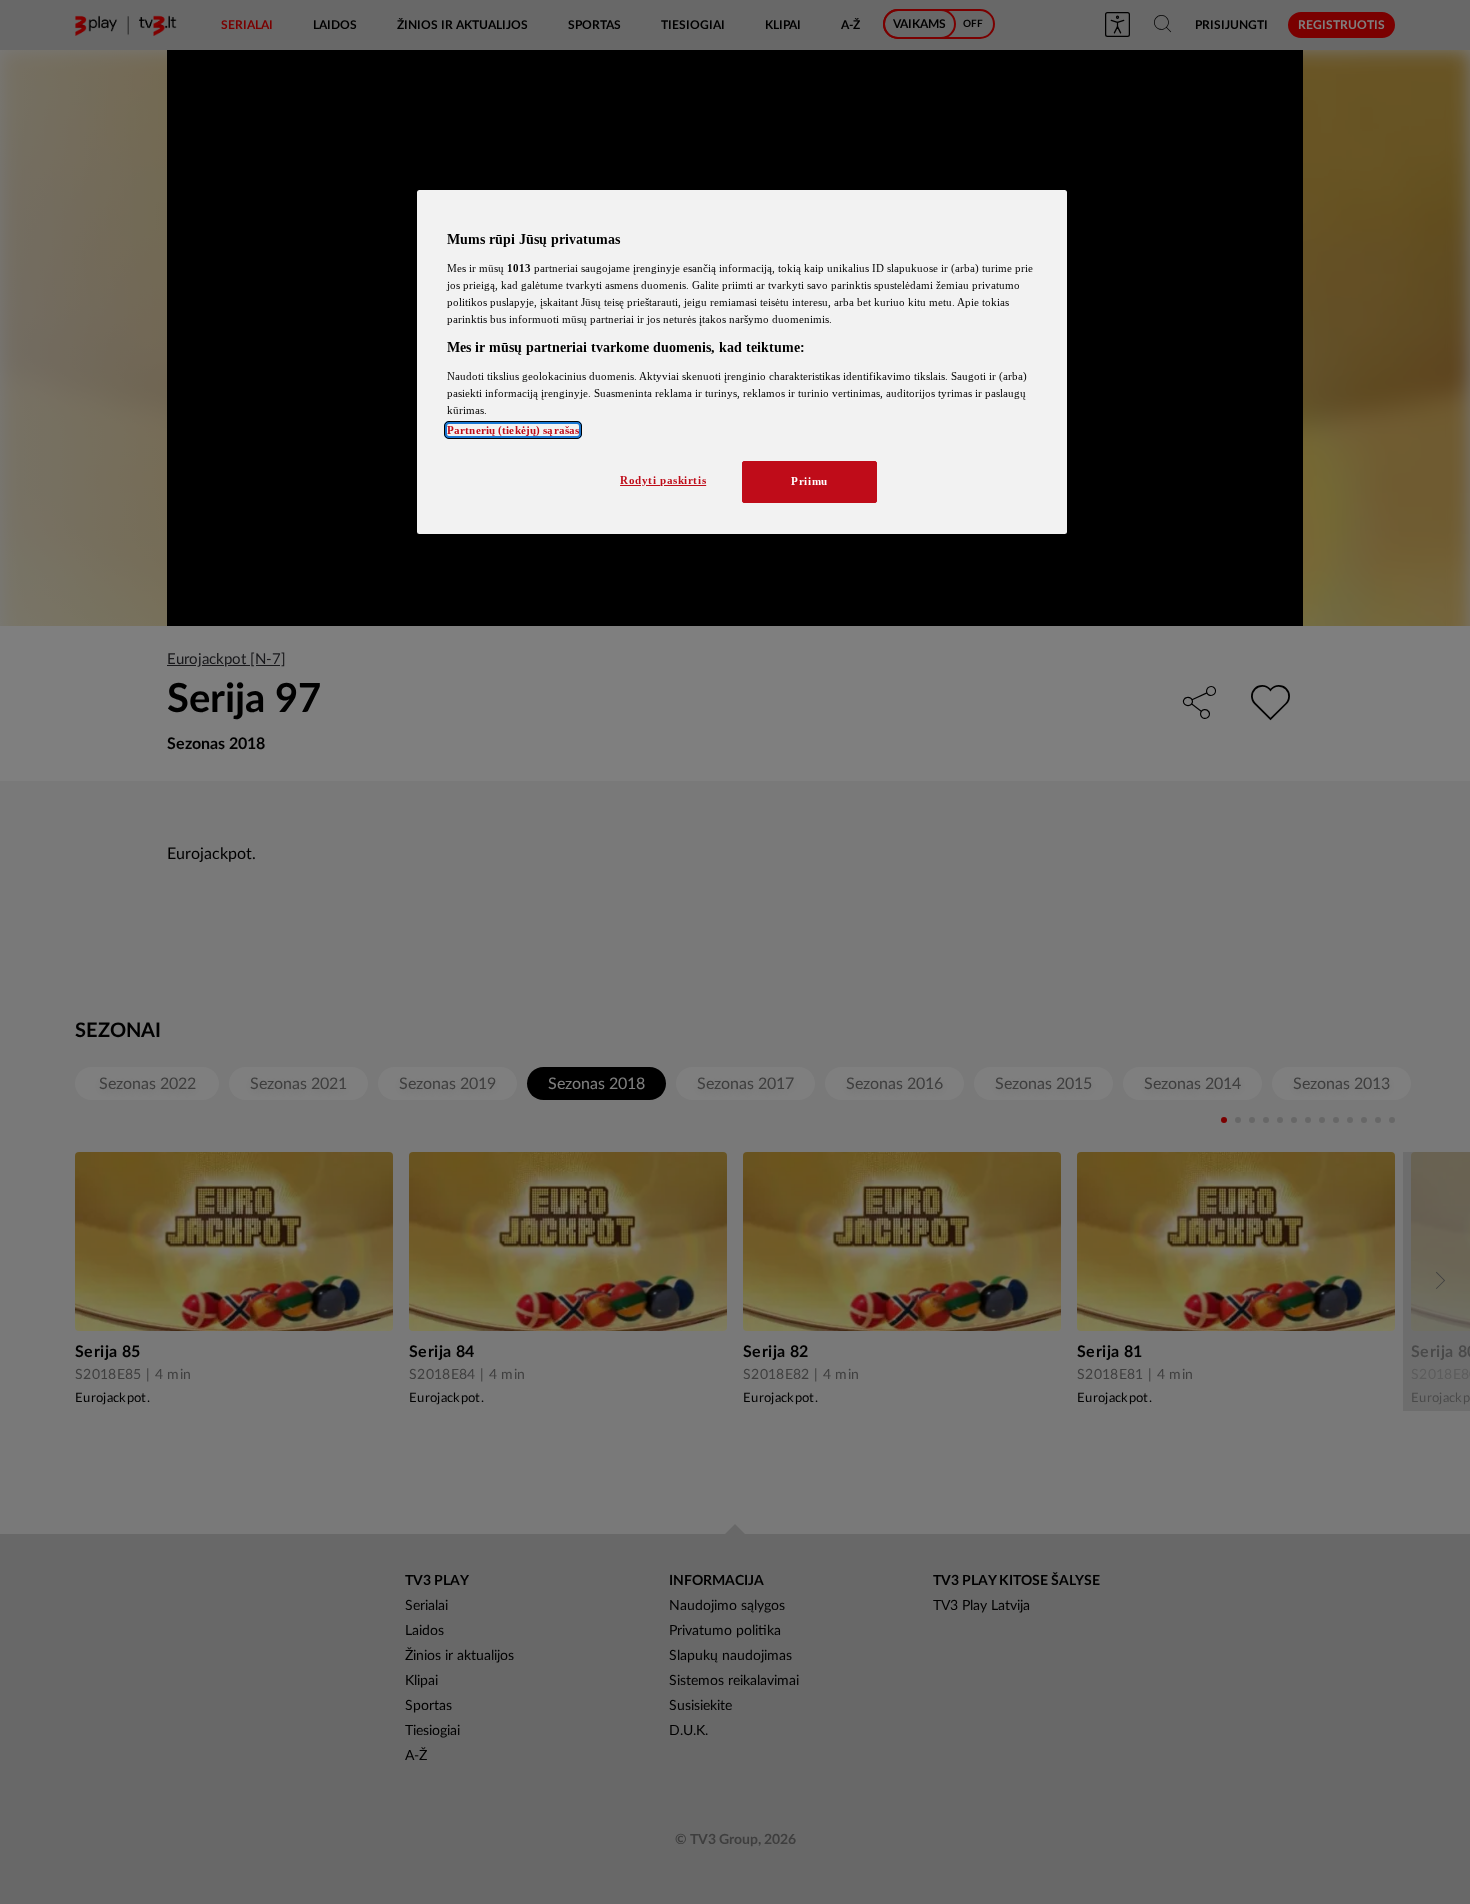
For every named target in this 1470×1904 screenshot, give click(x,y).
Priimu (809, 481)
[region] (742, 362)
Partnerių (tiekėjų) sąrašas (513, 430)
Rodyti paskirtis (663, 480)
